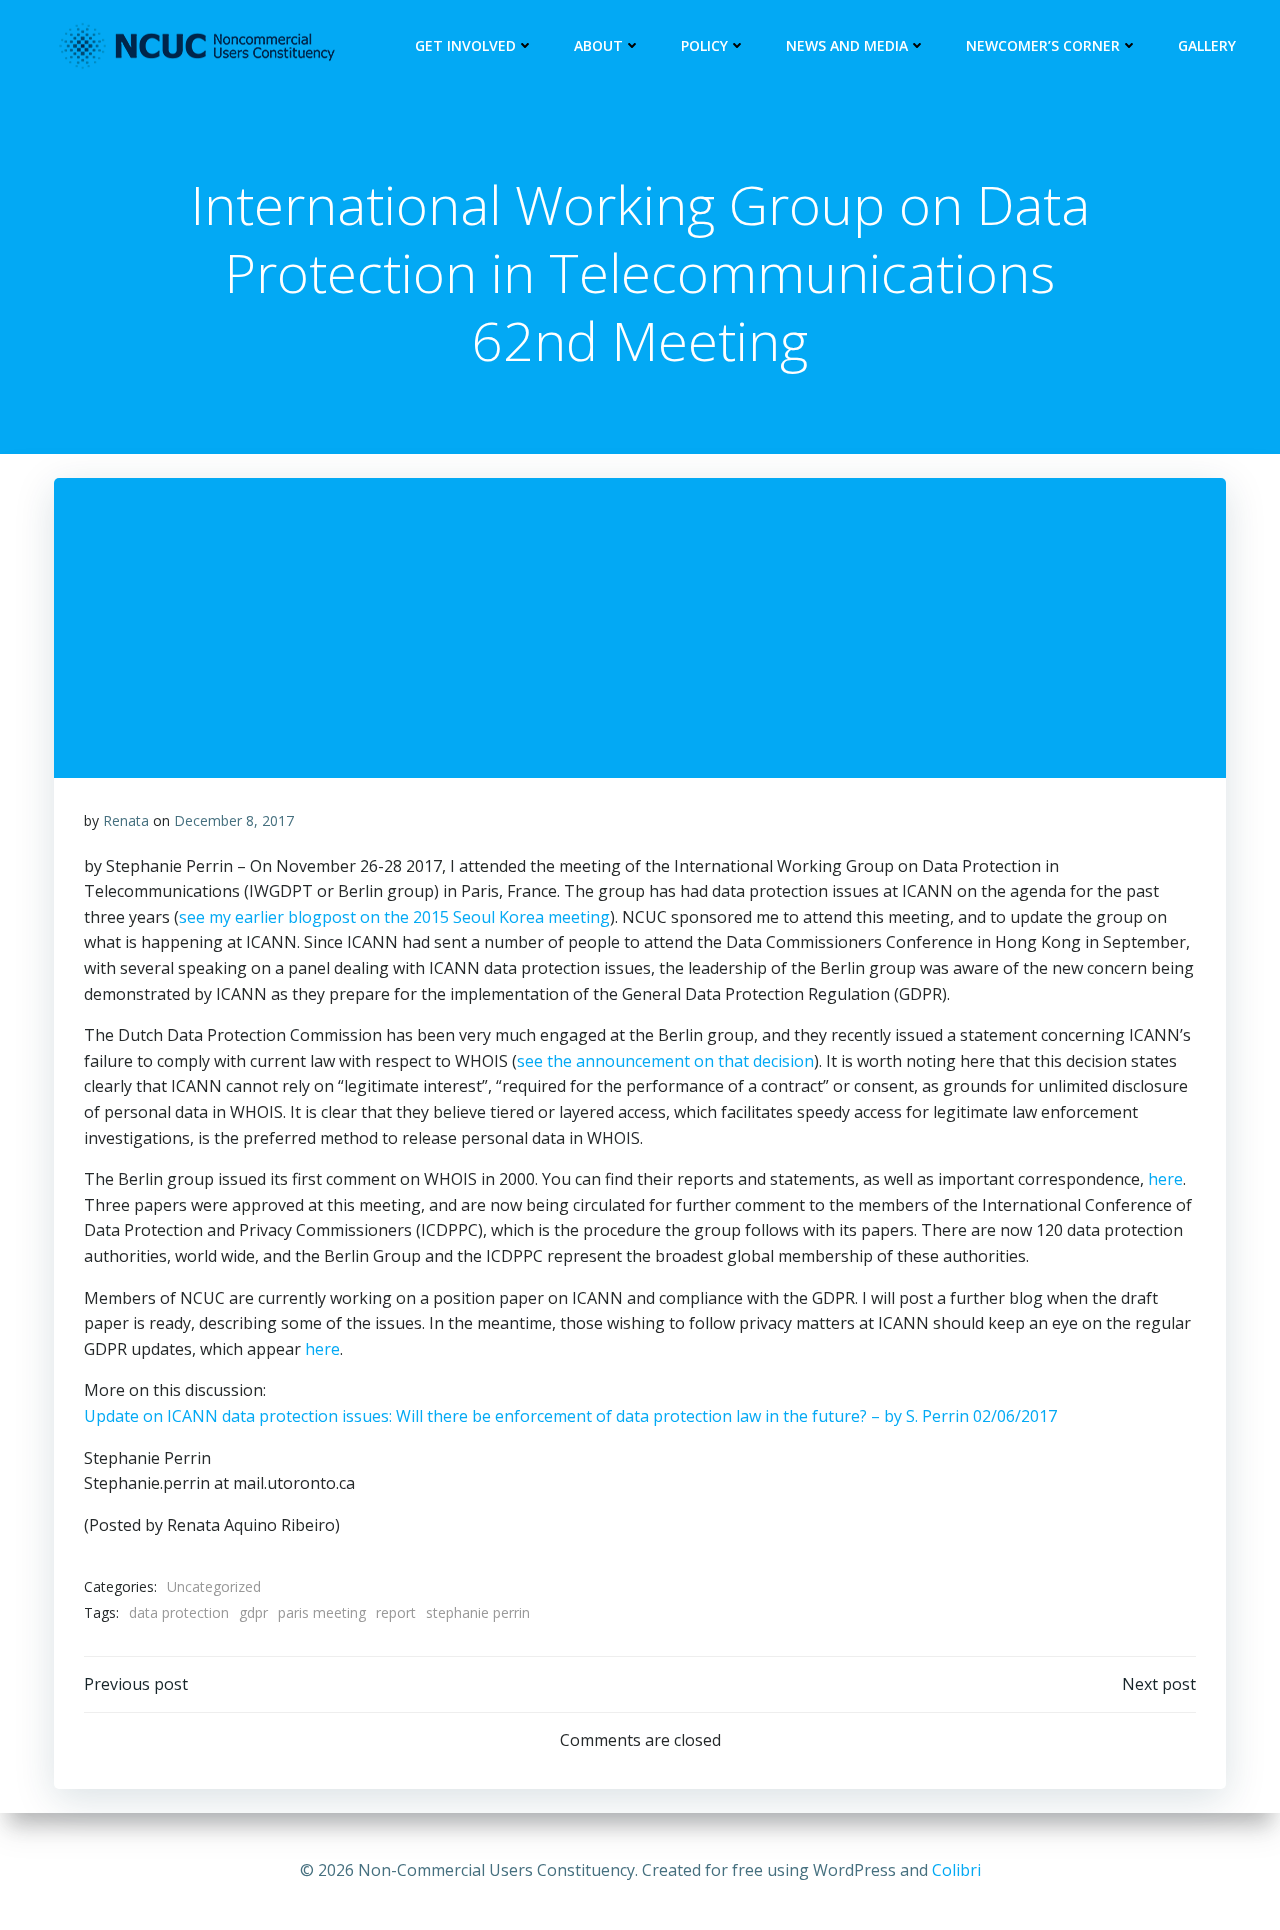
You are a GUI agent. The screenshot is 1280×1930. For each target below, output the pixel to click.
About (598, 45)
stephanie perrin (478, 1612)
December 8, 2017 (234, 820)
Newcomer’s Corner (1043, 45)
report (396, 1612)
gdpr (253, 1612)
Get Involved (465, 45)
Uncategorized (214, 1586)
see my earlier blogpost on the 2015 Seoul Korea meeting (394, 917)
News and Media (847, 45)
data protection (179, 1612)
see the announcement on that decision (665, 1061)
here (1165, 1179)
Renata (126, 820)
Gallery (1207, 45)
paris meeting (322, 1612)
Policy (704, 45)
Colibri (956, 1870)
